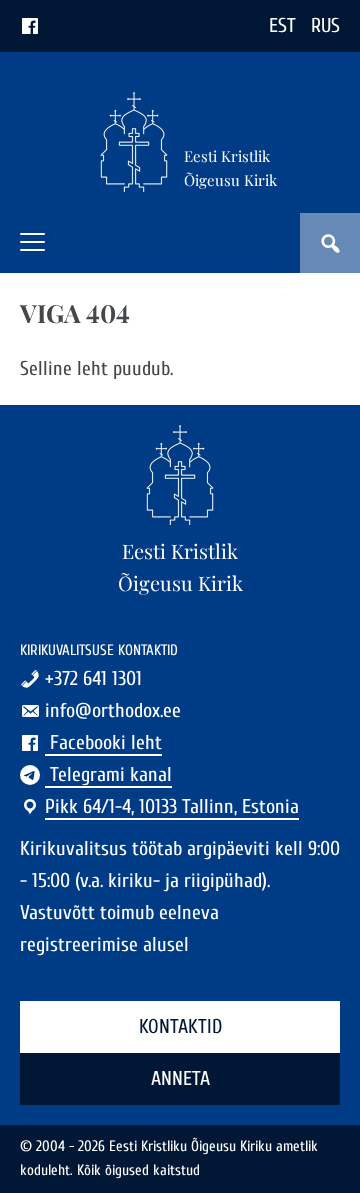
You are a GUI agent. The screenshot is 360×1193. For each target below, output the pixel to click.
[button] (32, 242)
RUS (325, 25)
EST (282, 25)
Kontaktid (180, 1026)
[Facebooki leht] (30, 25)
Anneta (180, 1078)
